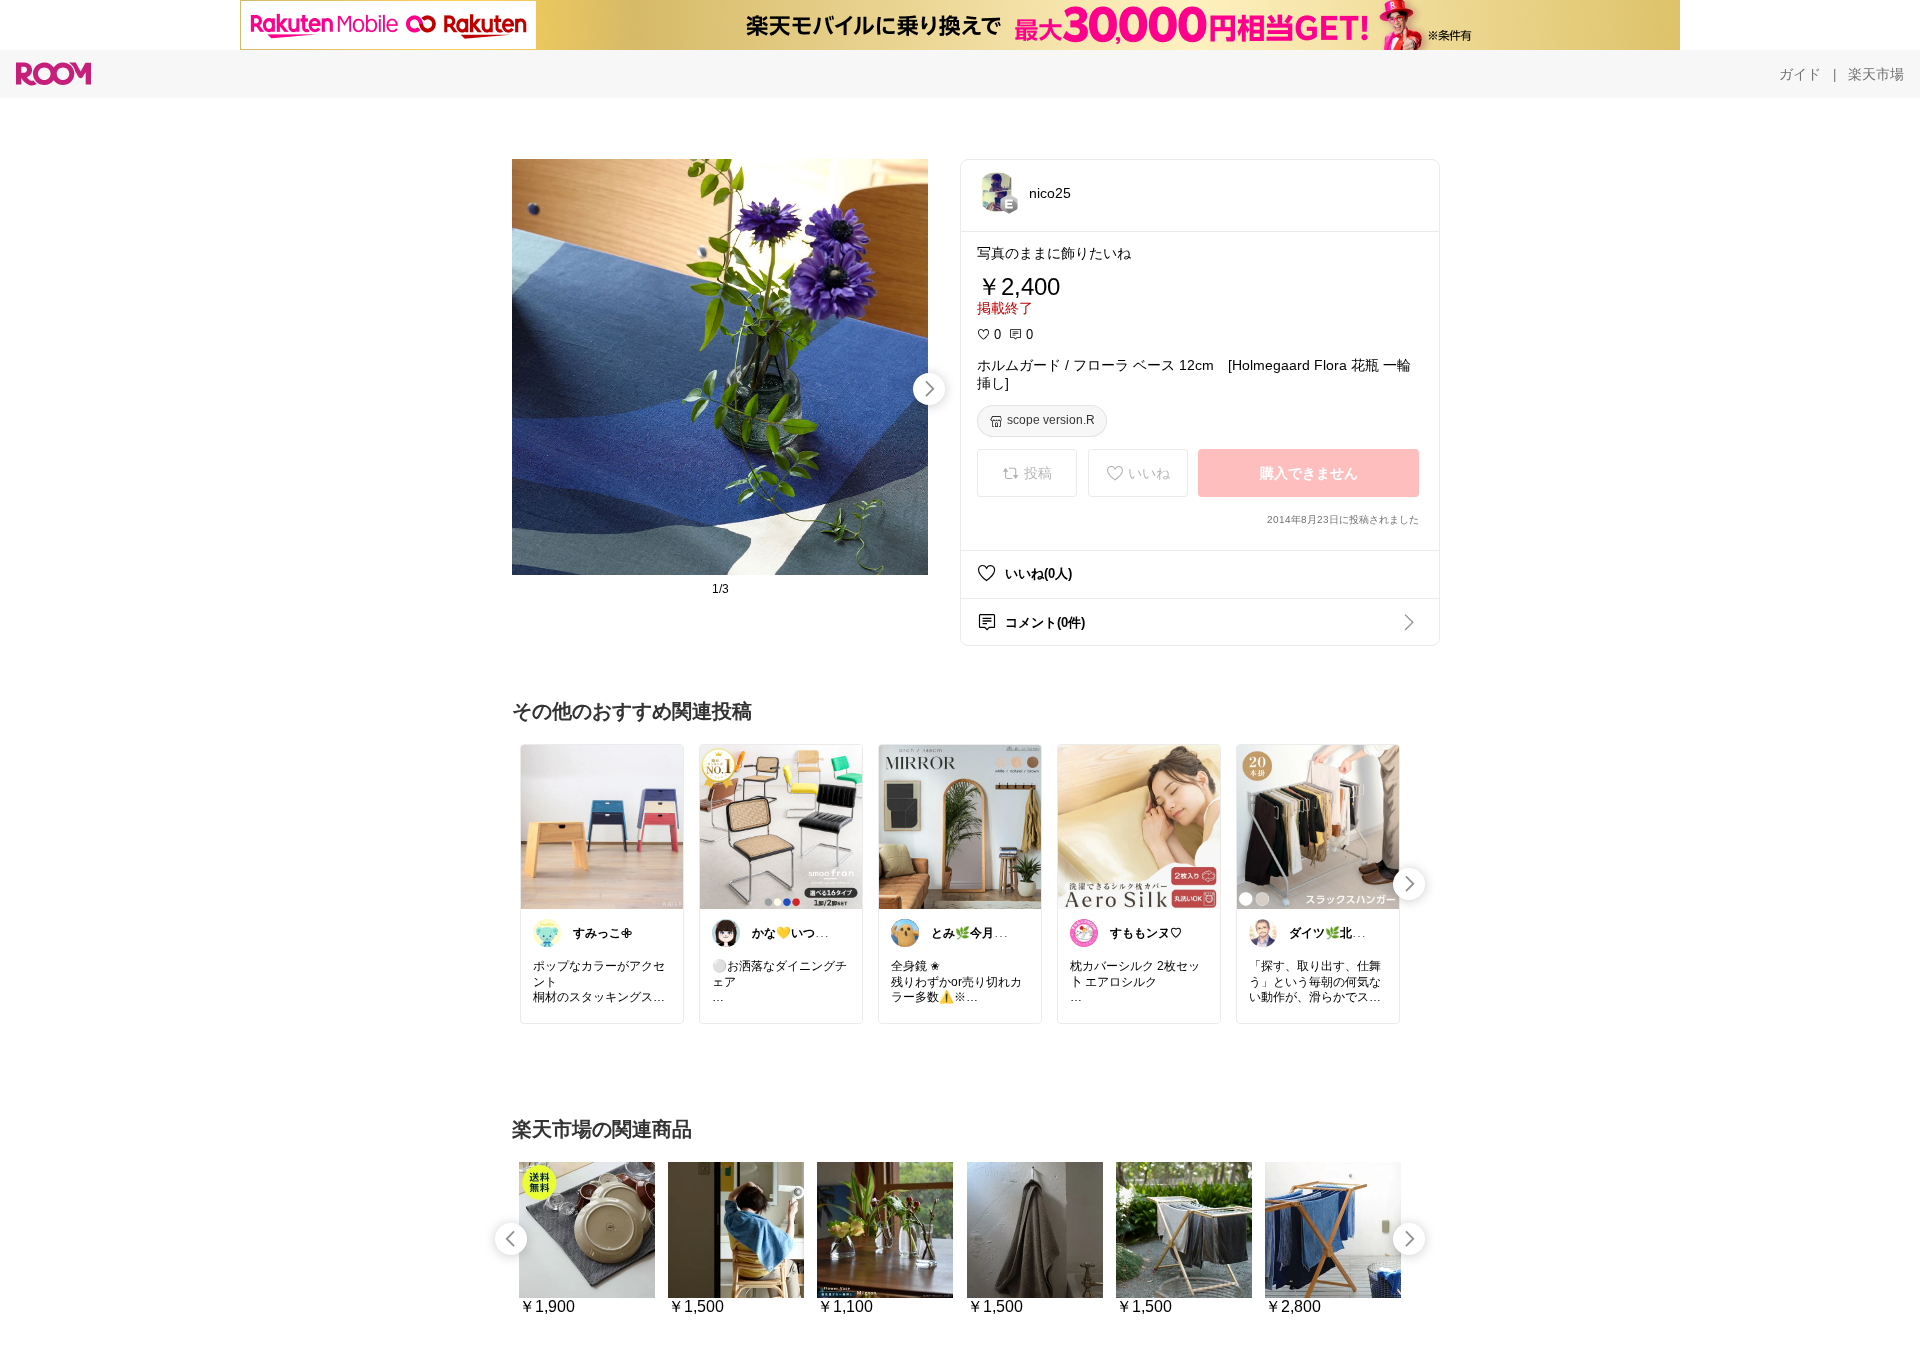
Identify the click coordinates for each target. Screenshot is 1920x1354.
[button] (997, 192)
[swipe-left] (511, 1239)
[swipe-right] (929, 389)
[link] (602, 826)
